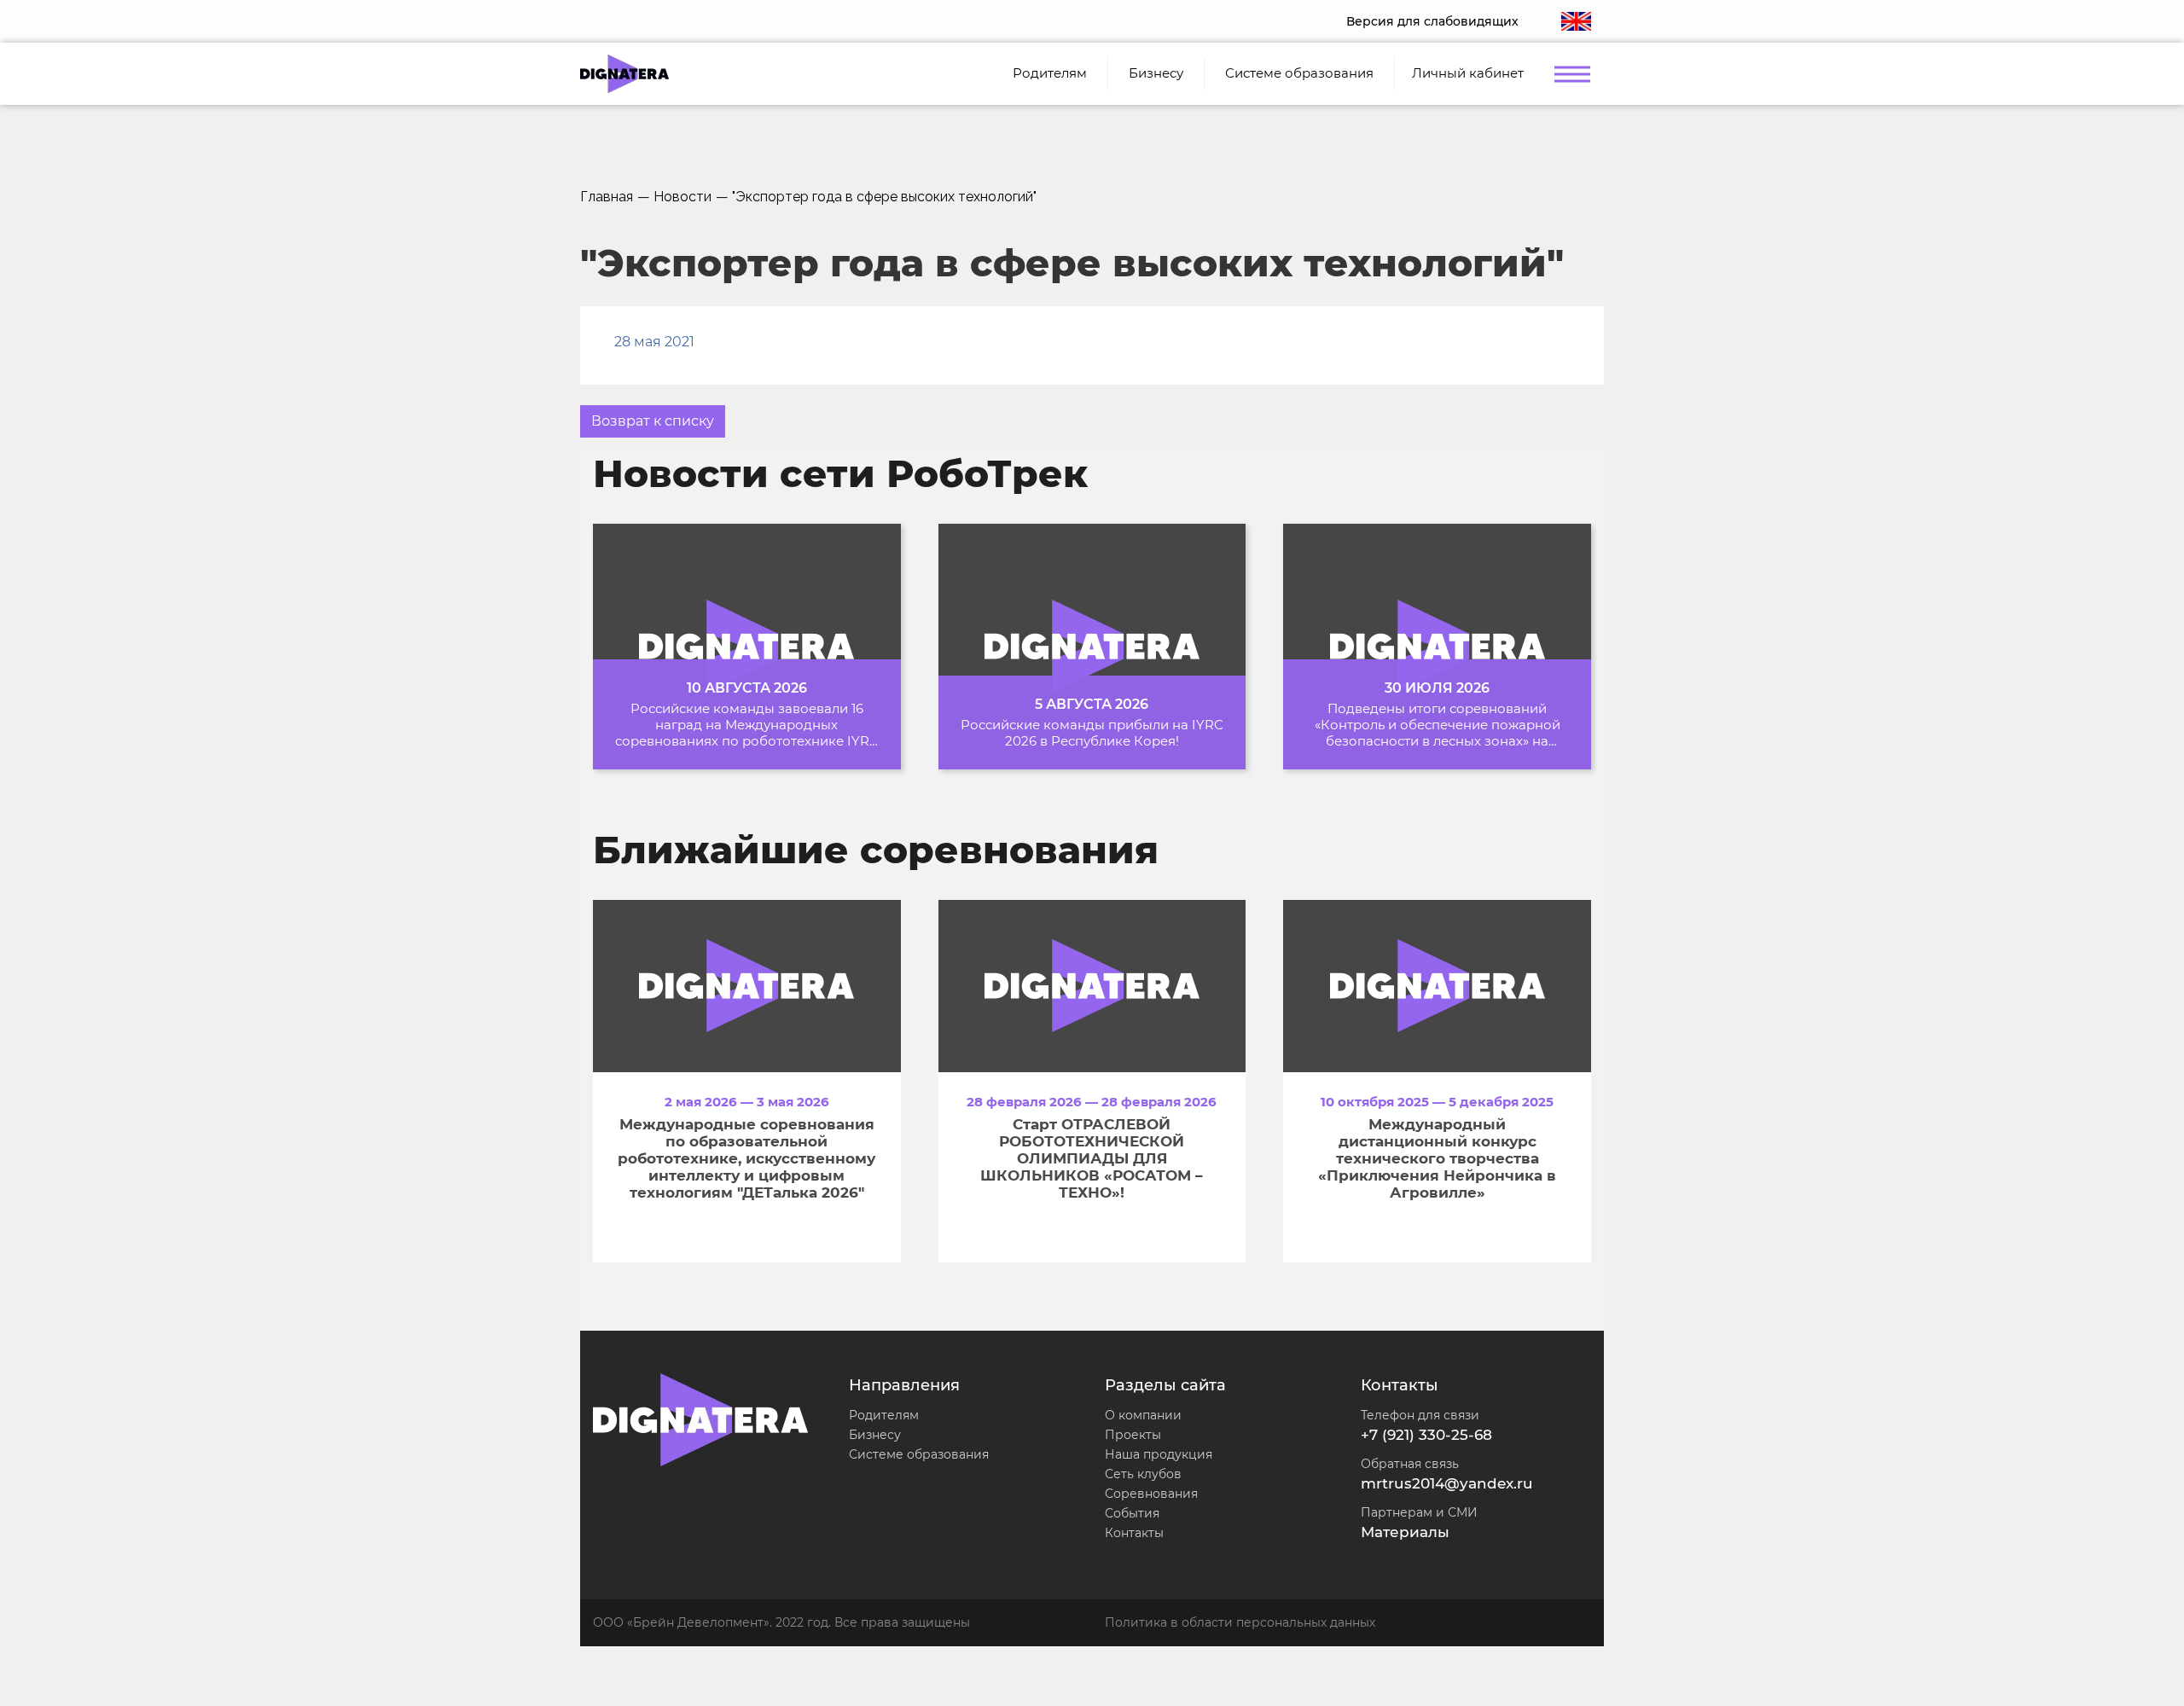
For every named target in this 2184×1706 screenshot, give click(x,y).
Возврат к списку (653, 421)
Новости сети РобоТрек (840, 473)
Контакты (1134, 1533)
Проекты (1133, 1435)
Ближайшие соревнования (876, 850)
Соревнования (1151, 1494)
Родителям (884, 1415)
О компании (1143, 1415)
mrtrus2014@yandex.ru (1447, 1483)
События (1132, 1513)
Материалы (1405, 1532)
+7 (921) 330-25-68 (1426, 1435)
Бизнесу (875, 1435)
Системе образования (919, 1454)
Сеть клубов (1143, 1474)
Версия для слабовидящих (1432, 21)
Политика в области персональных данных (1240, 1622)
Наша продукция (1159, 1454)
